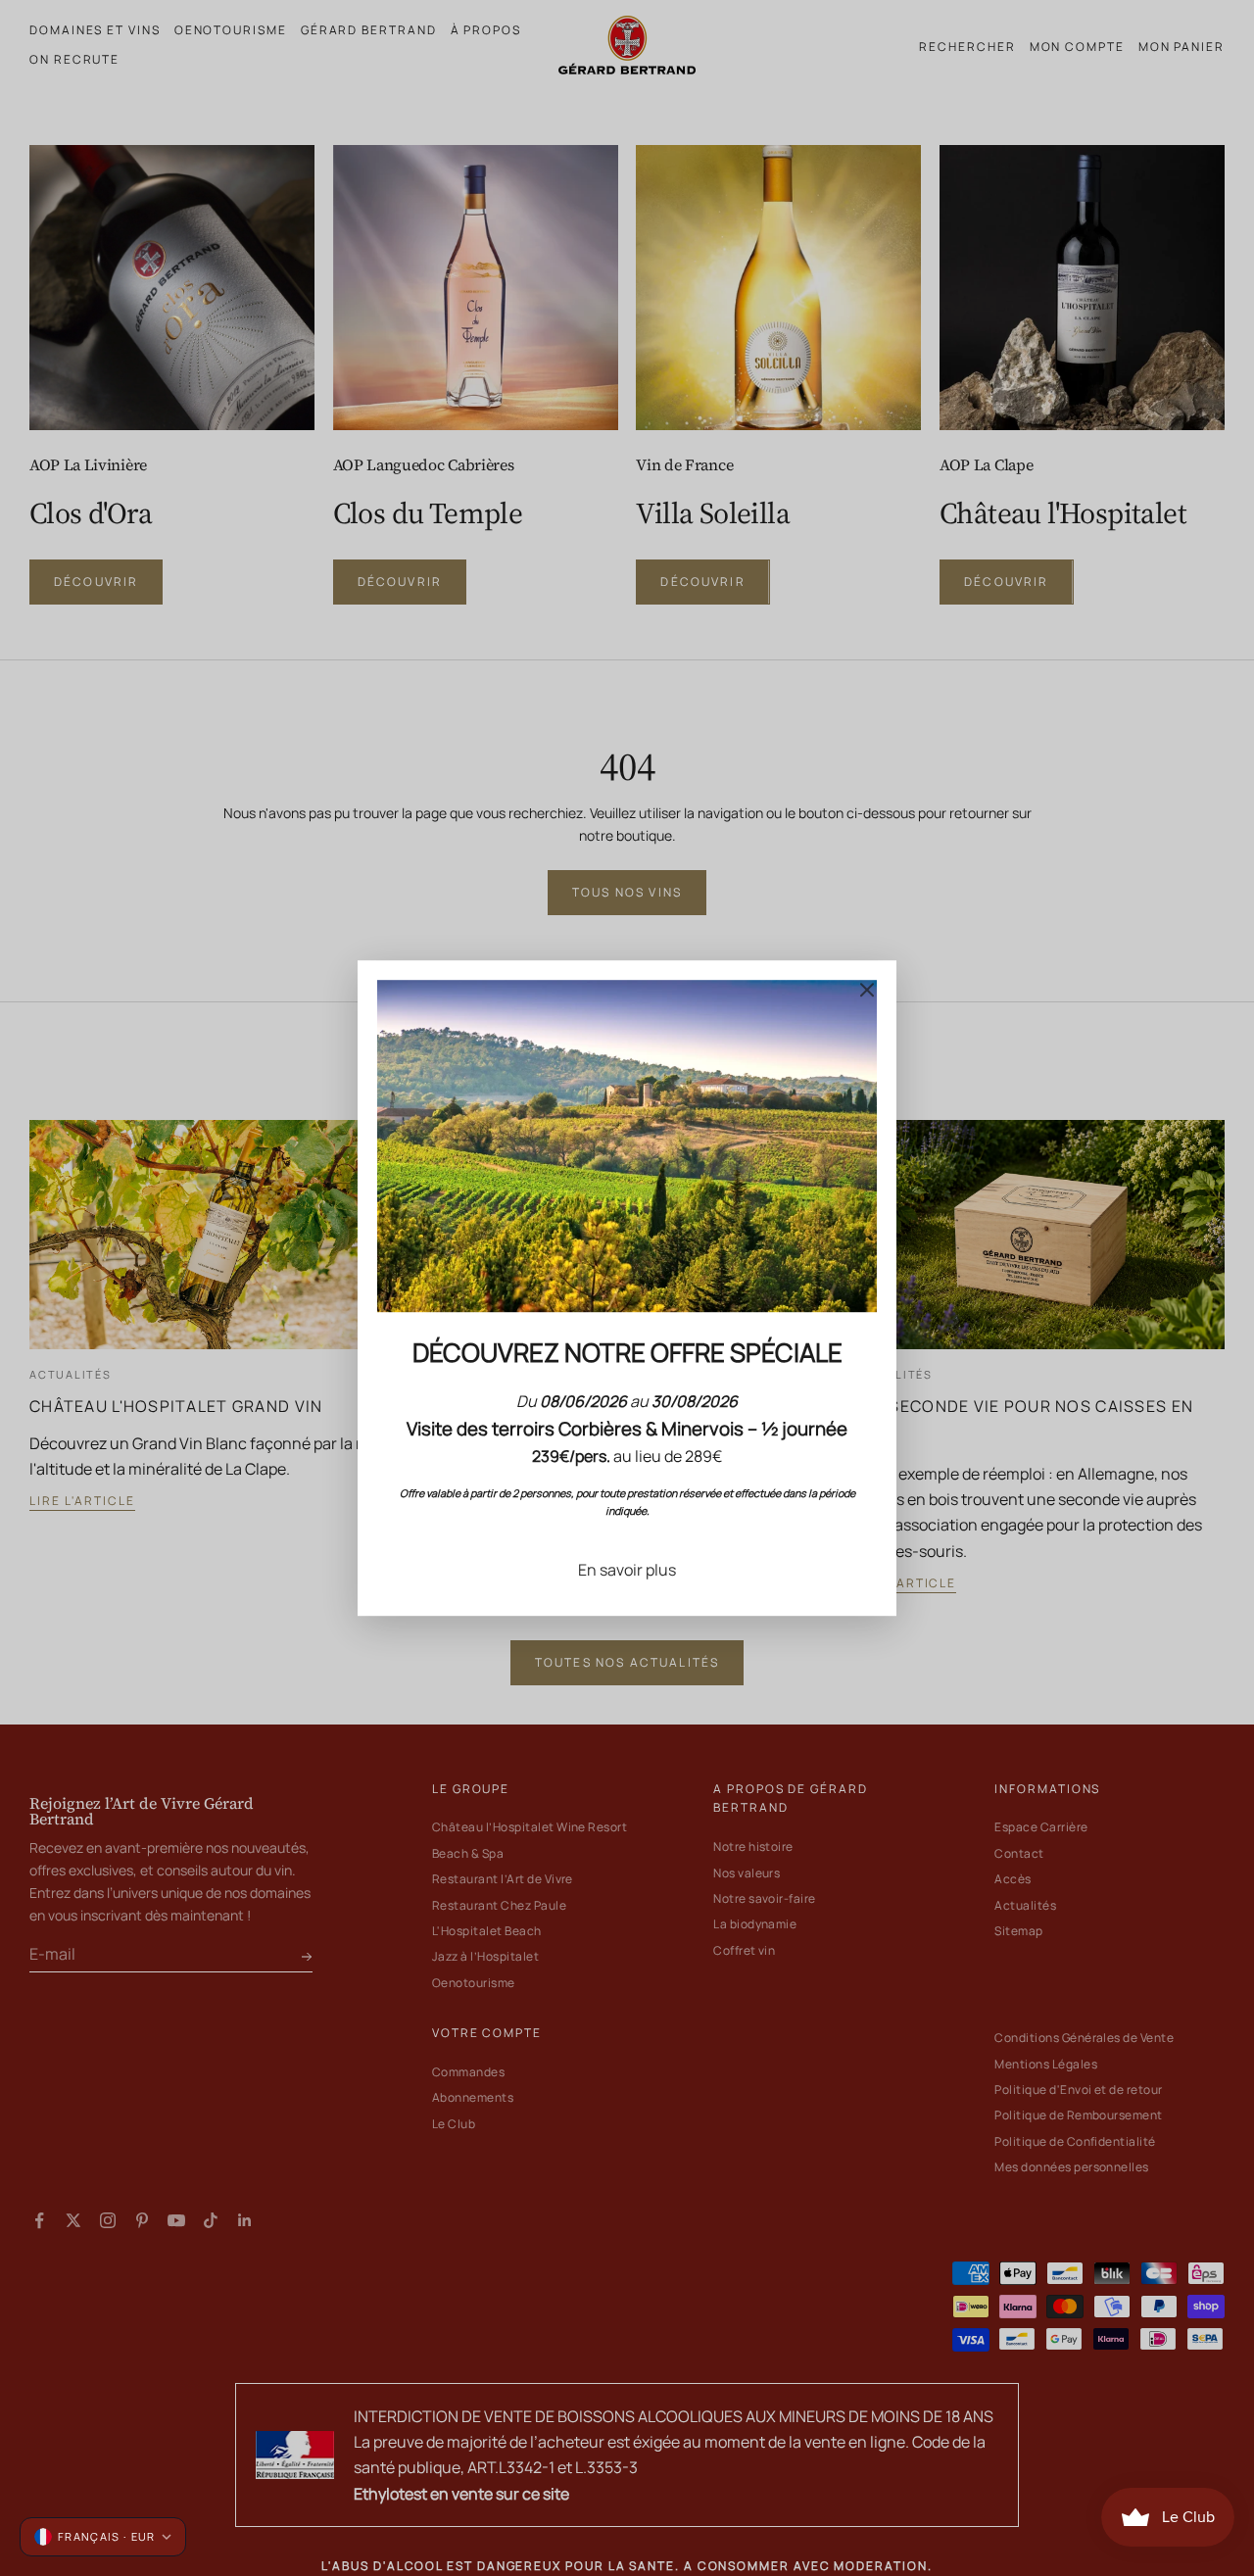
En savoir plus (627, 1570)
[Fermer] (867, 990)
